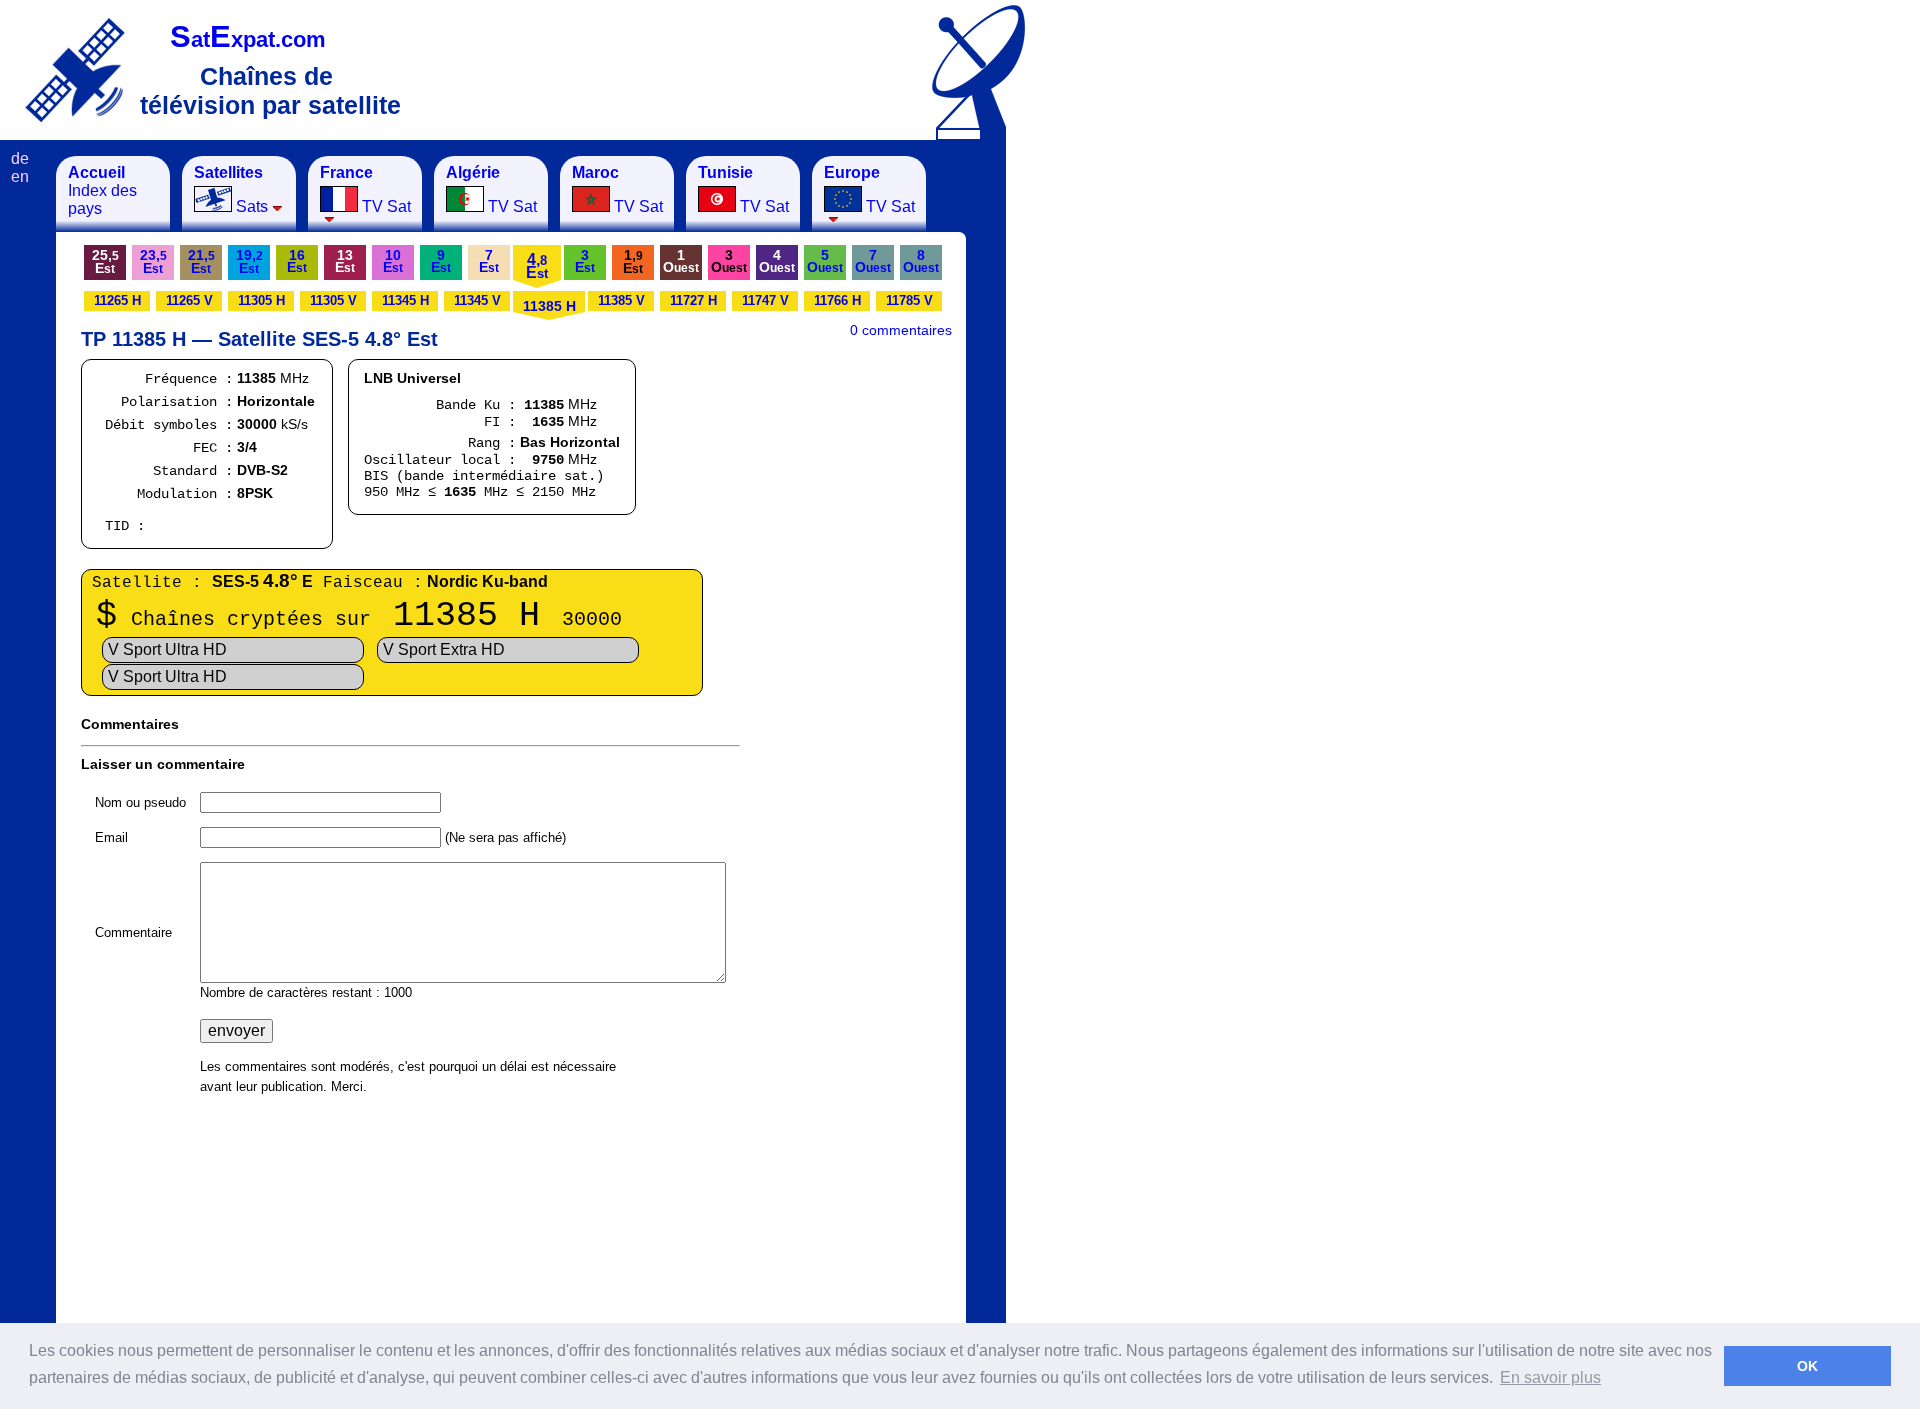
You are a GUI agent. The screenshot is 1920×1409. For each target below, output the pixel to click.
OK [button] (1807, 1366)
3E (585, 261)
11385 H (549, 306)
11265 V (189, 300)
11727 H (693, 300)
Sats (231, 189)
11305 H (261, 300)
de (20, 158)
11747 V (765, 300)
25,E (105, 261)
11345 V (477, 300)
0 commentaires (901, 330)
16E (297, 261)
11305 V (333, 300)
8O (921, 261)
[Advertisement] (1105, 456)
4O (777, 261)
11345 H (405, 300)
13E (345, 261)
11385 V (621, 300)
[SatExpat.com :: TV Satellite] (75, 69)
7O (873, 261)
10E (393, 261)
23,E (153, 261)
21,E (201, 261)
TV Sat (365, 189)
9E (441, 261)
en (20, 176)
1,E (633, 261)
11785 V (909, 300)
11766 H (837, 300)
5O (825, 261)
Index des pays (102, 190)
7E (489, 261)
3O (729, 261)
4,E (537, 266)
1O (681, 261)
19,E (249, 261)
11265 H (117, 300)
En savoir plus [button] (1550, 1377)
